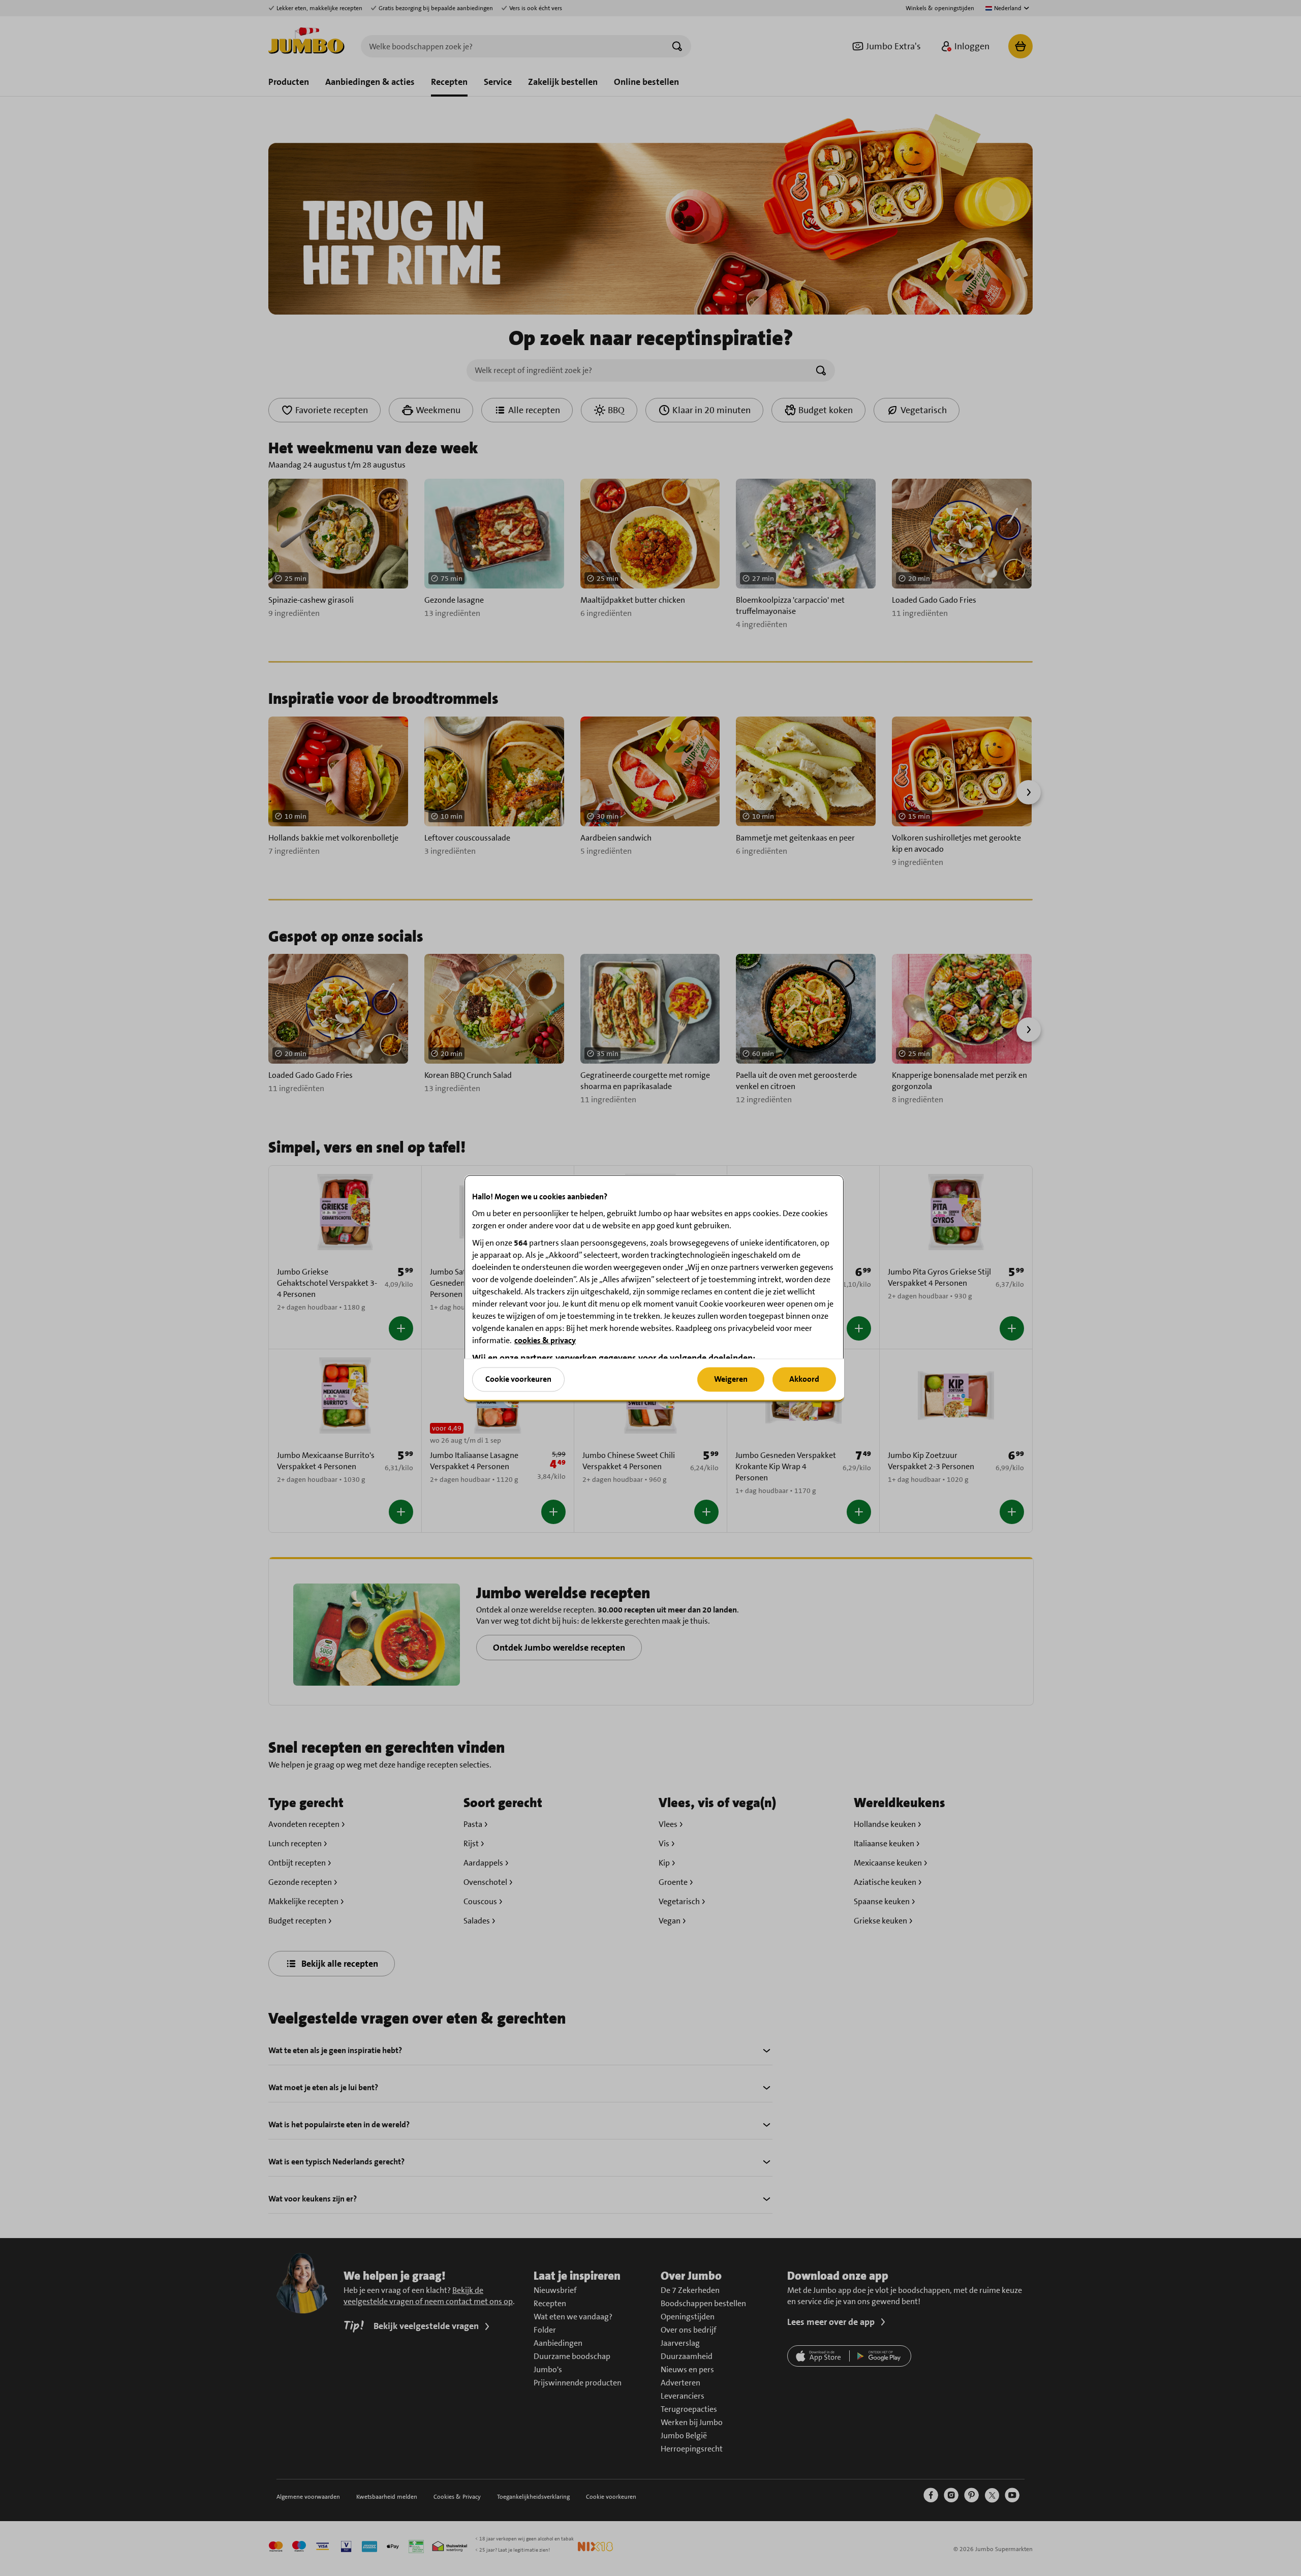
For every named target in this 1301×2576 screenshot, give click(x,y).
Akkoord (804, 1379)
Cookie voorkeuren (518, 1379)
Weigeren (731, 1379)
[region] (654, 1288)
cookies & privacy (545, 1340)
